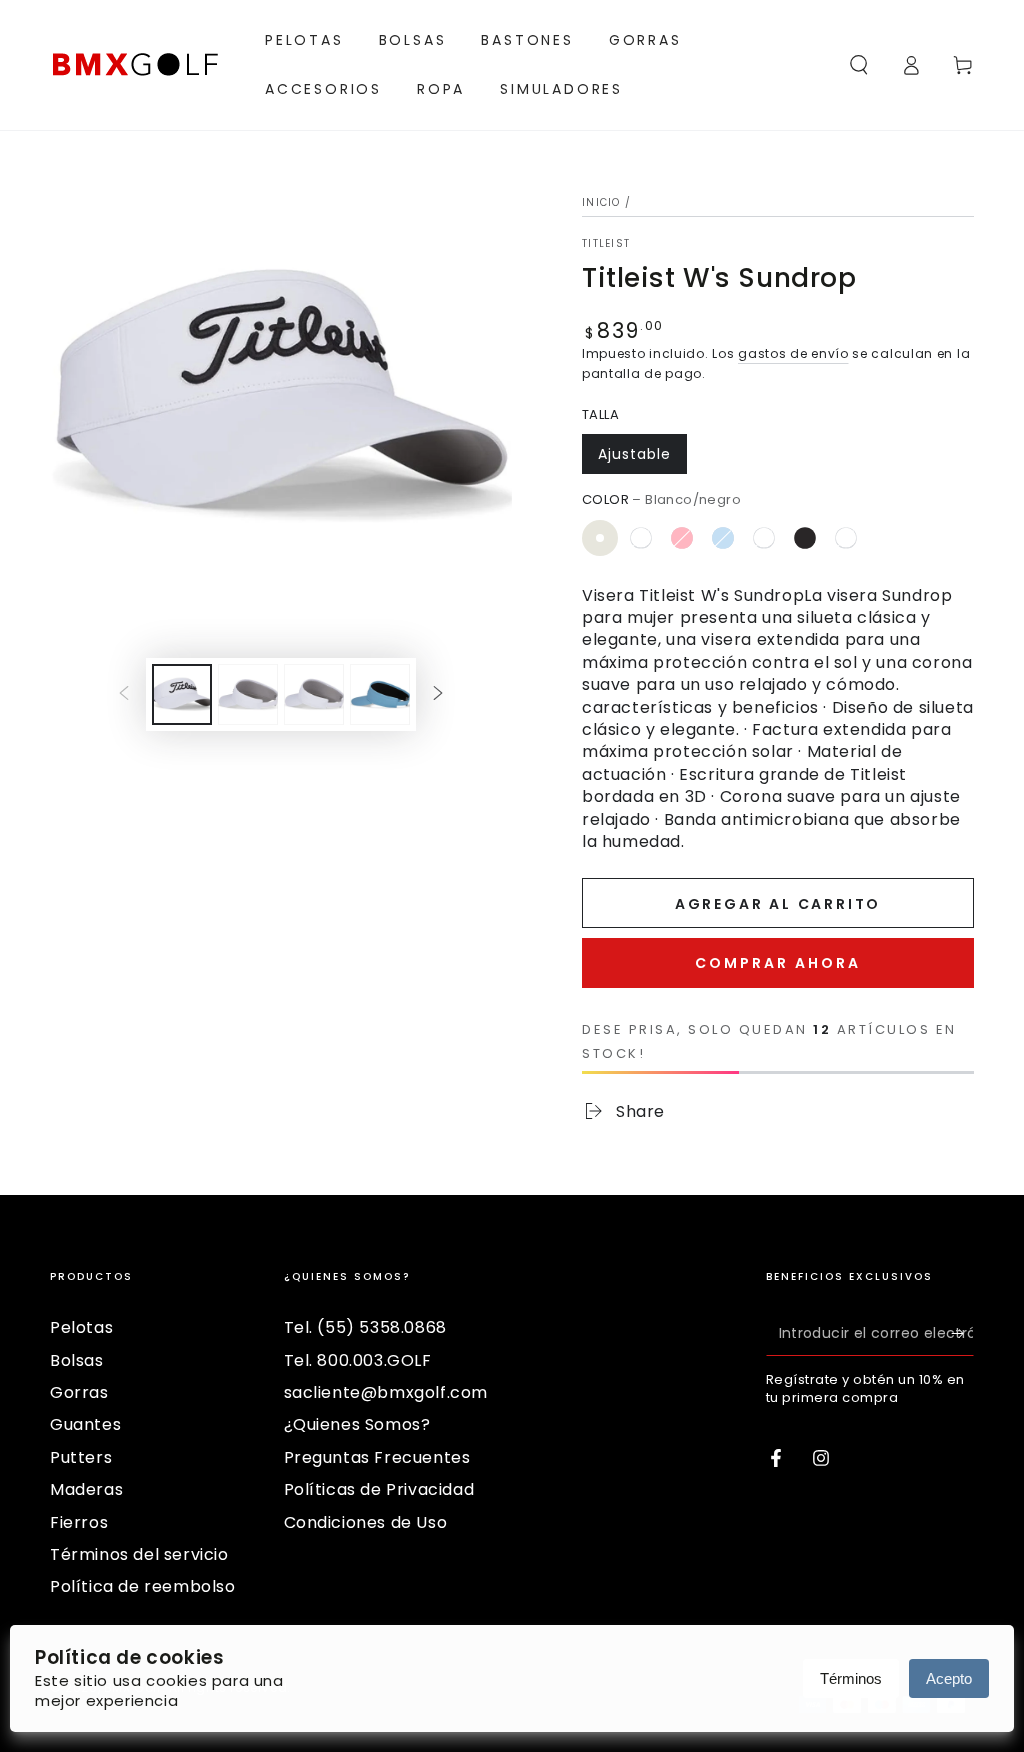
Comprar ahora (778, 963)
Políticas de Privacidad (379, 1489)
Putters (81, 1457)
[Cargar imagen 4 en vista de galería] (314, 694)
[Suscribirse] (962, 1333)
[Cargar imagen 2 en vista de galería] (248, 694)
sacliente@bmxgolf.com (386, 1392)
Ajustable (634, 454)
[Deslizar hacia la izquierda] (124, 695)
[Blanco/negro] (600, 538)
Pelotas (81, 1327)
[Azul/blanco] (764, 538)
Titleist (606, 244)
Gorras (79, 1392)
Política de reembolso (143, 1586)
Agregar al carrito (778, 904)
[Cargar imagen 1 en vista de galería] (182, 694)
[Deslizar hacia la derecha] (438, 695)
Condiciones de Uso (366, 1522)
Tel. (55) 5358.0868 (365, 1327)
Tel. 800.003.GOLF (358, 1360)
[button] (859, 65)
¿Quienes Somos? (357, 1424)
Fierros (79, 1522)
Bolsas (77, 1360)
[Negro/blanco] (805, 538)
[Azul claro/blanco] (723, 538)
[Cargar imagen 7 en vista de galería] (380, 694)
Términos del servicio (139, 1554)
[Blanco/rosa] (682, 538)
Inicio (601, 202)
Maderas (86, 1489)
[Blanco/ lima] (887, 538)
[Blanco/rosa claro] (846, 538)
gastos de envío (793, 353)
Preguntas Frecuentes (377, 1457)
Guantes (85, 1424)
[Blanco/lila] (641, 538)
